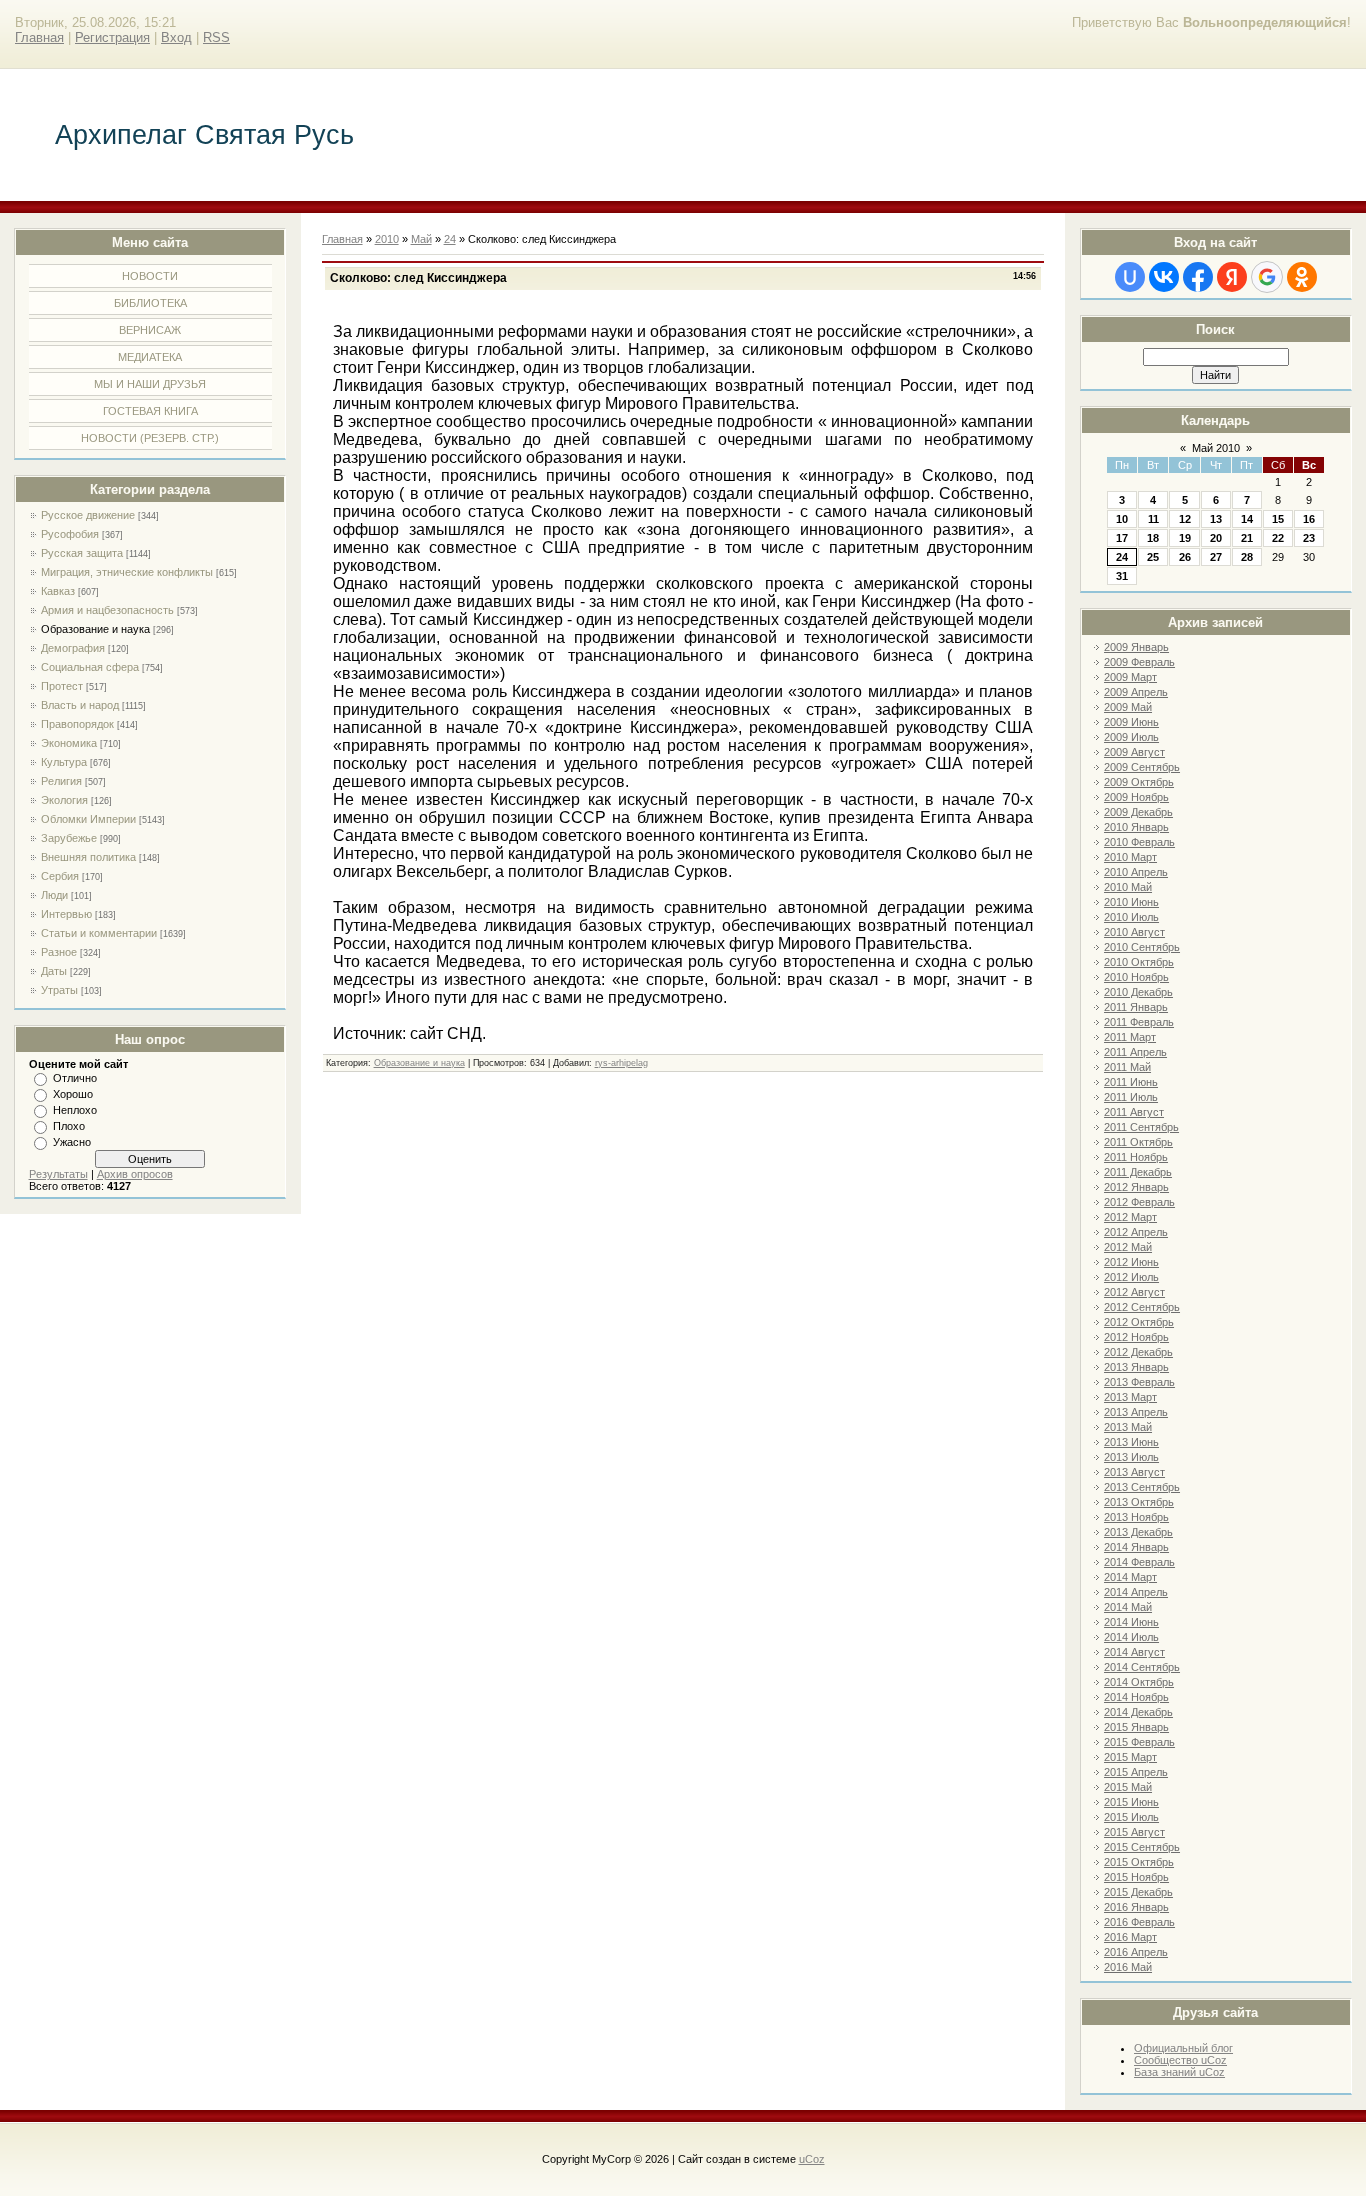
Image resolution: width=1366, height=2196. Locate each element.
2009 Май (1128, 707)
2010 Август (1134, 932)
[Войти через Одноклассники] (1302, 277)
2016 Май (1128, 1967)
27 (1216, 557)
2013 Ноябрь (1136, 1517)
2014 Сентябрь (1142, 1667)
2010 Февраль (1139, 842)
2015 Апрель (1136, 1772)
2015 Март (1130, 1757)
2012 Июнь (1131, 1262)
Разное (59, 952)
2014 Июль (1131, 1637)
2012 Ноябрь (1136, 1337)
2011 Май (1127, 1067)
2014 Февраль (1139, 1562)
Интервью (66, 914)
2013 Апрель (1136, 1412)
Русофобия (70, 534)
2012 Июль (1131, 1277)
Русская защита (82, 553)
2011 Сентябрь (1141, 1127)
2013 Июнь (1131, 1442)
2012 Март (1130, 1217)
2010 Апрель (1136, 872)
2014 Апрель (1136, 1592)
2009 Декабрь (1138, 812)
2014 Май (1128, 1607)
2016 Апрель (1136, 1952)
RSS (216, 37)
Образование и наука (95, 629)
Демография (73, 648)
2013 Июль (1131, 1457)
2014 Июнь (1131, 1622)
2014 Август (1134, 1652)
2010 (387, 239)
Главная (39, 37)
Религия (61, 781)
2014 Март (1130, 1577)
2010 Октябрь (1139, 962)
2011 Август (1134, 1112)
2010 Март (1130, 857)
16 (1309, 519)
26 (1185, 557)
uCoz (812, 2159)
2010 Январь (1136, 827)
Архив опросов (135, 1174)
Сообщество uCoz (1180, 2060)
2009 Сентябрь (1142, 767)
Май (421, 239)
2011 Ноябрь (1136, 1157)
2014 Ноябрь (1136, 1697)
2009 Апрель (1136, 692)
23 (1309, 538)
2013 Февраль (1139, 1382)
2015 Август (1134, 1832)
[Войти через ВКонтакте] (1164, 277)
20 (1216, 538)
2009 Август (1134, 752)
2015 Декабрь (1138, 1892)
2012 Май (1128, 1247)
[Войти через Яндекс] (1232, 277)
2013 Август (1134, 1472)
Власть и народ (80, 705)
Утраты (59, 990)
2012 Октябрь (1139, 1322)
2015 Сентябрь (1142, 1847)
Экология (64, 800)
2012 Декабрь (1138, 1352)
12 (1185, 519)
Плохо (69, 1126)
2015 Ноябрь (1136, 1877)
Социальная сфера (90, 667)
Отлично (75, 1078)
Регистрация (112, 37)
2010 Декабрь (1138, 992)
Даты (54, 971)
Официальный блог (1183, 2048)
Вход (176, 37)
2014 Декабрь (1138, 1712)
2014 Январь (1136, 1547)
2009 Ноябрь (1136, 797)
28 (1247, 557)
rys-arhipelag (621, 1063)
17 (1122, 538)
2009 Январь (1136, 647)
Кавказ (58, 591)
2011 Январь (1136, 1007)
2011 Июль (1131, 1097)
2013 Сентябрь (1142, 1487)
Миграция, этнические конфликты (127, 572)
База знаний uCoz (1179, 2072)
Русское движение (88, 515)
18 (1153, 538)
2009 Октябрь (1139, 782)
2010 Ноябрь (1136, 977)
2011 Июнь (1131, 1082)
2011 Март (1130, 1037)
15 (1278, 519)
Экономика (69, 743)
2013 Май (1128, 1427)
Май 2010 (1216, 448)
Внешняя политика (88, 857)
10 (1122, 519)
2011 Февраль (1139, 1022)
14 (1247, 519)
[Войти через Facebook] (1198, 277)
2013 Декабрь (1138, 1532)
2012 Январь (1136, 1187)
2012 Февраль (1139, 1202)
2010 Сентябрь (1142, 947)
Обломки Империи (88, 819)
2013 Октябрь (1139, 1502)
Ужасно (72, 1142)
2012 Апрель (1136, 1232)
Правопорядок (77, 724)
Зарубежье (69, 838)
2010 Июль (1131, 917)
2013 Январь (1136, 1367)
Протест (62, 686)
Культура (64, 762)
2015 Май (1128, 1787)
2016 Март (1130, 1937)
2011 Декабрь (1138, 1172)
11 (1153, 519)
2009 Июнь (1131, 722)
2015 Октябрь (1139, 1862)
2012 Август (1134, 1292)
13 (1216, 519)
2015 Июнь (1131, 1802)
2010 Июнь (1131, 902)
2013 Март (1130, 1397)
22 (1278, 538)
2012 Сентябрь (1142, 1307)
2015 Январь (1136, 1727)
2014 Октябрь (1139, 1682)
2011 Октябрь (1138, 1142)
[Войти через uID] (1130, 277)
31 (1122, 576)
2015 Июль (1131, 1817)
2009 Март (1130, 677)
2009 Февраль (1139, 662)
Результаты (58, 1174)
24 (1122, 557)
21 (1247, 538)
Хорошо (73, 1094)
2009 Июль (1131, 737)
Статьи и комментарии (99, 933)
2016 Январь (1136, 1907)
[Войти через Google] (1267, 277)
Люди (54, 895)
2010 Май (1128, 887)
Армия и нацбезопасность (107, 610)
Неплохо (75, 1110)
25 (1153, 557)
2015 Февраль (1139, 1742)
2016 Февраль (1139, 1922)
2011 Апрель (1135, 1052)
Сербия (60, 876)
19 (1185, 538)
